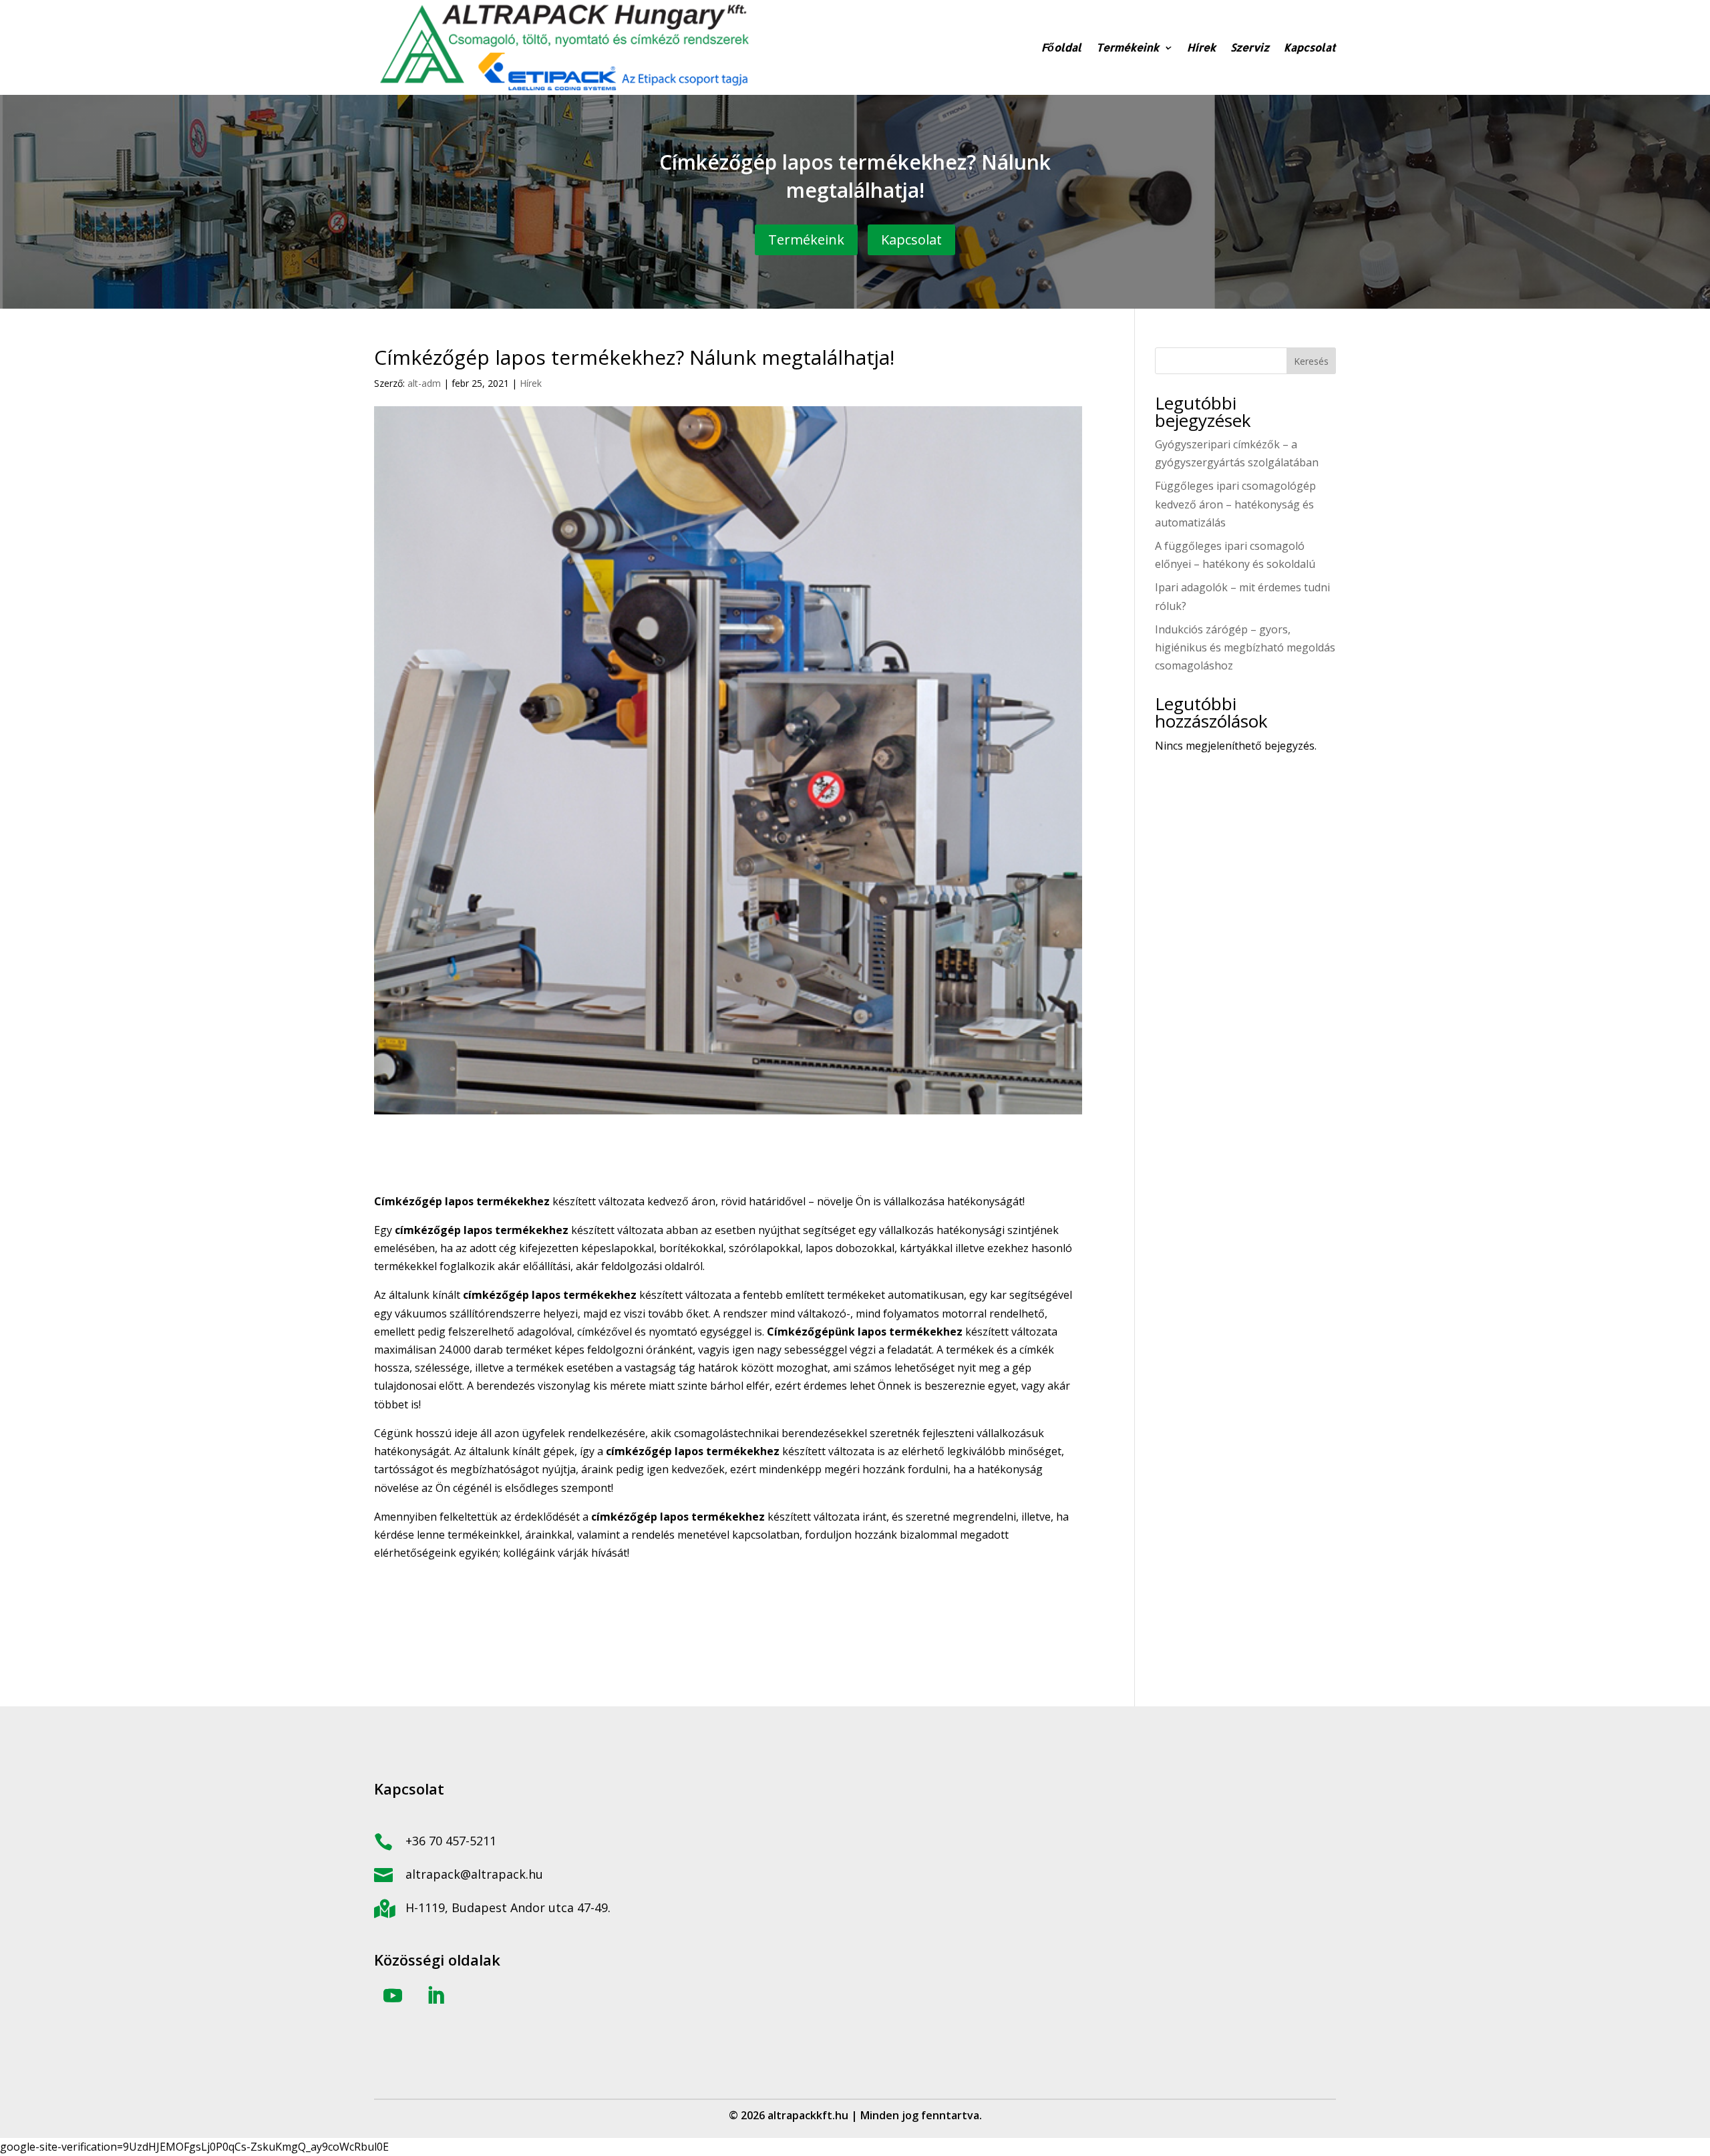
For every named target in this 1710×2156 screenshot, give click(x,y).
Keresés (1311, 361)
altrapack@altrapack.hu (474, 1874)
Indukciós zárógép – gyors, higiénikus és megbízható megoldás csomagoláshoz (1245, 647)
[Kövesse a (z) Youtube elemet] (393, 1996)
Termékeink (1128, 47)
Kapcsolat (1310, 47)
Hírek (1201, 47)
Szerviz (1250, 47)
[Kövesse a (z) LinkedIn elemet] (436, 1996)
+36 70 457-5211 (451, 1841)
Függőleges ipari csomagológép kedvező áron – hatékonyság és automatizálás (1235, 504)
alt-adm (424, 383)
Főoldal (1061, 47)
